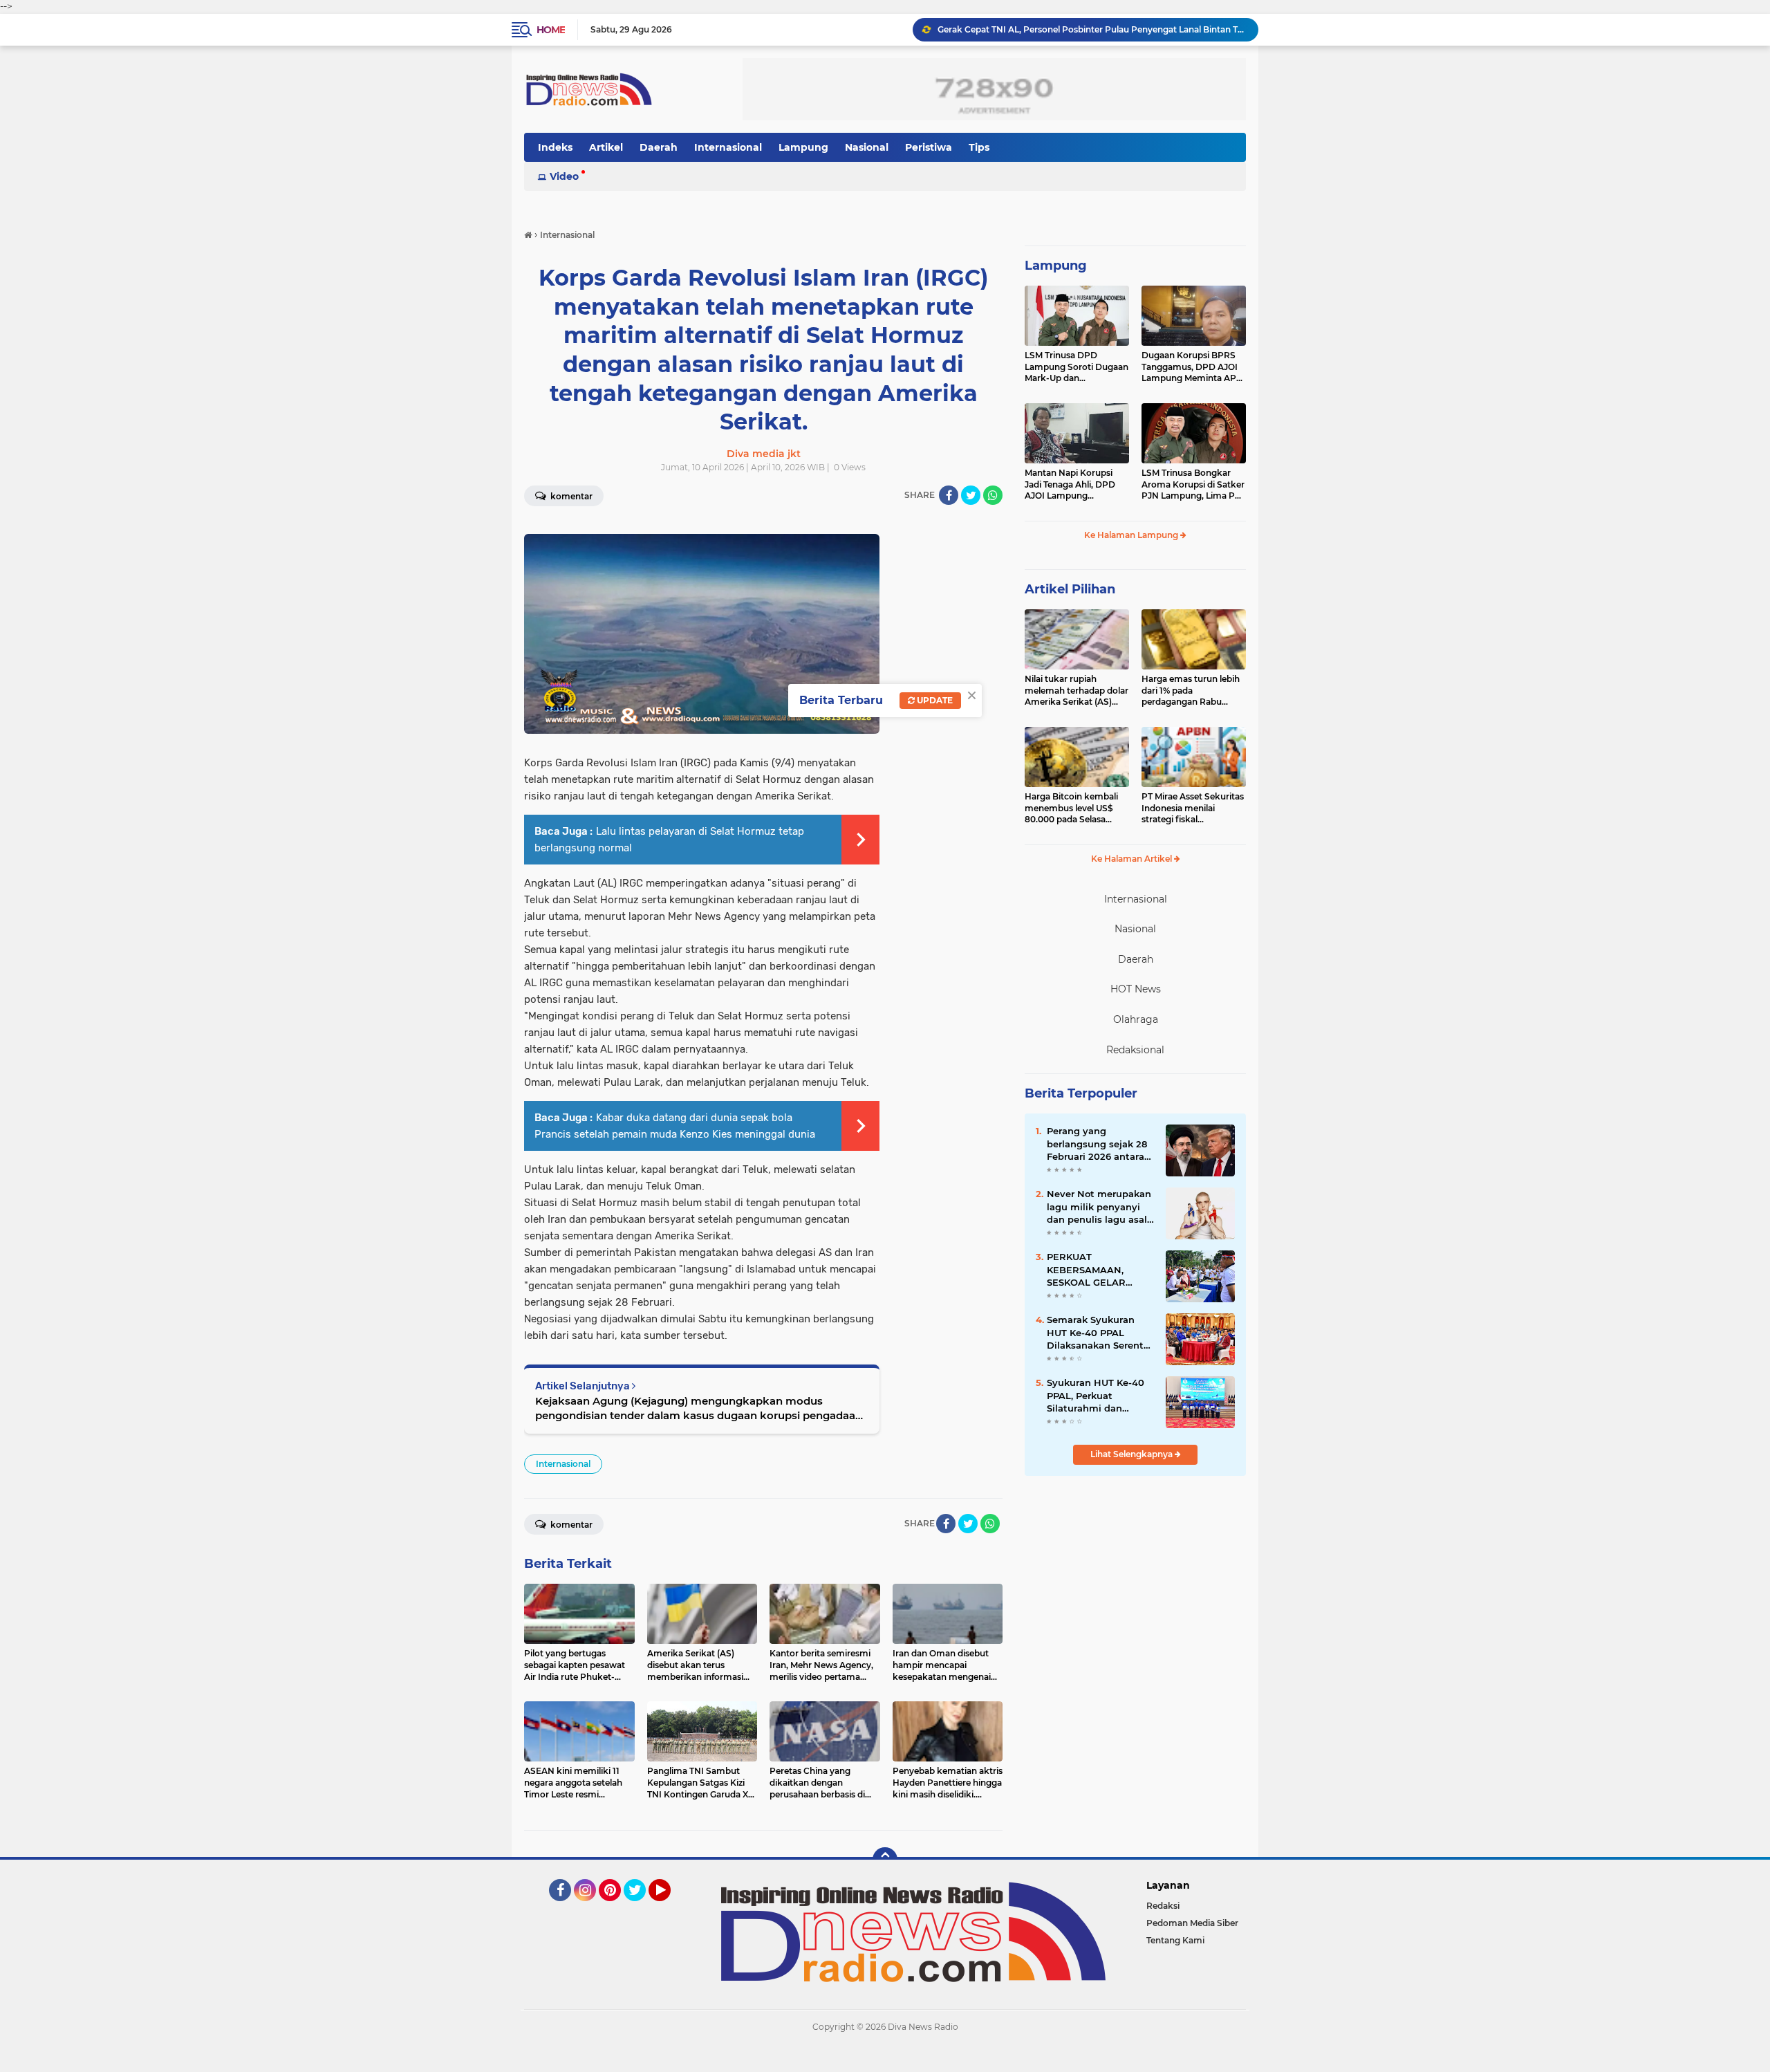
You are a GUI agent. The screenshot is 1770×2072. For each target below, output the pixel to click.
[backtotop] (885, 1860)
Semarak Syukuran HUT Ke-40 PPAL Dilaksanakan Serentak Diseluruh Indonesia (1101, 1333)
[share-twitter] (971, 495)
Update (934, 700)
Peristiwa (929, 147)
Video (564, 176)
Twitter (641, 1907)
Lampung (803, 147)
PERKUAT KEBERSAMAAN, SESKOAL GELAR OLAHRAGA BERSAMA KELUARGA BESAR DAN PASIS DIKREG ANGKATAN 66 (1100, 1270)
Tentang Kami (1175, 1940)
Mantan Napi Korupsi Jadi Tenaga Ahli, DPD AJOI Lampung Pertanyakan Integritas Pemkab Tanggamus (1073, 485)
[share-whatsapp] (993, 495)
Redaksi (1163, 1906)
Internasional (728, 147)
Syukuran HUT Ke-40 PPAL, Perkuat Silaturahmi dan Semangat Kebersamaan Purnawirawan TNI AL (1098, 1396)
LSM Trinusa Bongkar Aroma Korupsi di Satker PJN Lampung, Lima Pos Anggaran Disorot (1193, 485)
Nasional (867, 147)
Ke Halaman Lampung (1132, 535)
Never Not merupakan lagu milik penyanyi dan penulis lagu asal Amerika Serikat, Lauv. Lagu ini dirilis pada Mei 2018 (1099, 1207)
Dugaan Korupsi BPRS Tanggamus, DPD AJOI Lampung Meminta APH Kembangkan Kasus (1192, 367)
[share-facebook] (949, 495)
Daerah (659, 147)
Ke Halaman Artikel (1133, 859)
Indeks (555, 147)
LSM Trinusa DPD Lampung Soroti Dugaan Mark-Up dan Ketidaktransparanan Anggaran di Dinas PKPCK (1077, 367)
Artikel (606, 147)
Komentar (570, 496)
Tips (979, 147)
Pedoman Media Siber (1192, 1923)
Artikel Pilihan (1070, 589)
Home (551, 30)
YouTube (669, 1907)
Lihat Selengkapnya (1133, 1454)
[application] (885, 2058)
